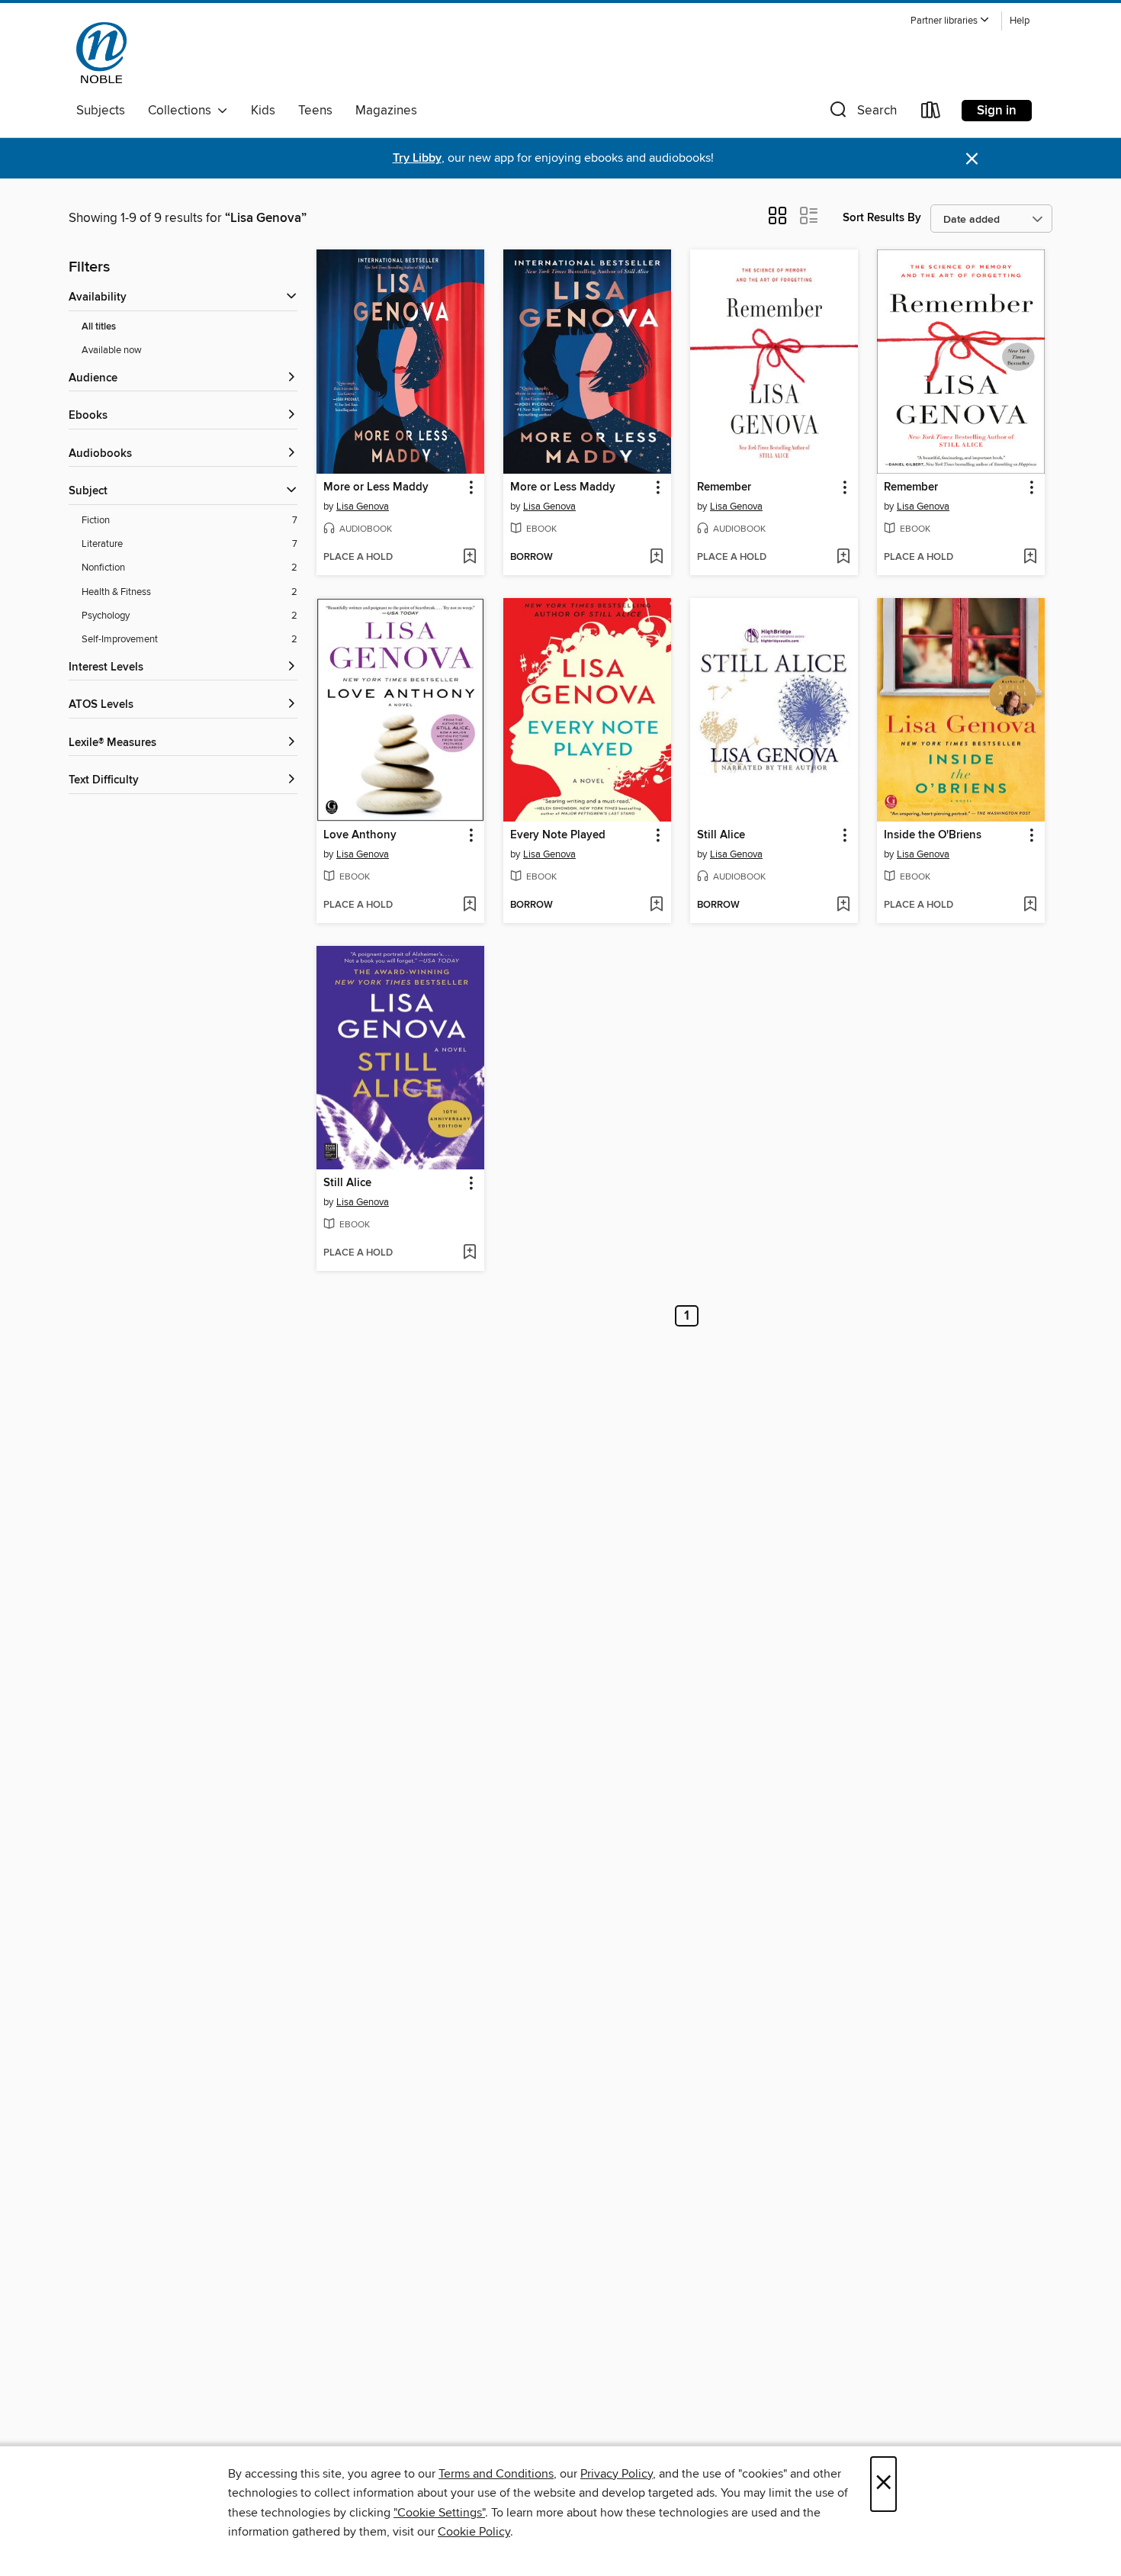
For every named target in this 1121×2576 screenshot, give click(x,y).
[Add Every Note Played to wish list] (656, 905)
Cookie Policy (474, 2532)
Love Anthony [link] (360, 835)
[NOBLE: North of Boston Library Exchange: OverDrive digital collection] (101, 53)
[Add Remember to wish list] (843, 558)
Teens (315, 111)
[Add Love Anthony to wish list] (469, 905)
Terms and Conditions (496, 2474)
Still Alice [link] (721, 835)
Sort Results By (882, 218)
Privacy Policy (617, 2474)
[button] (950, 21)
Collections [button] (183, 111)
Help (1020, 21)
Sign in (997, 111)
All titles (99, 327)
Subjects (101, 111)
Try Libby (417, 158)
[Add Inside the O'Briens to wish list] (1030, 905)
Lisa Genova (363, 507)
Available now (112, 350)
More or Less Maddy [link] (376, 487)
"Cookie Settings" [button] (439, 2513)
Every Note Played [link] (558, 835)
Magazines (386, 111)
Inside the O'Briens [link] (933, 835)
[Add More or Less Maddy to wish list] (469, 558)
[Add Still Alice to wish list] (843, 905)
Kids (263, 111)
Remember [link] (724, 487)
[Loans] (931, 113)
